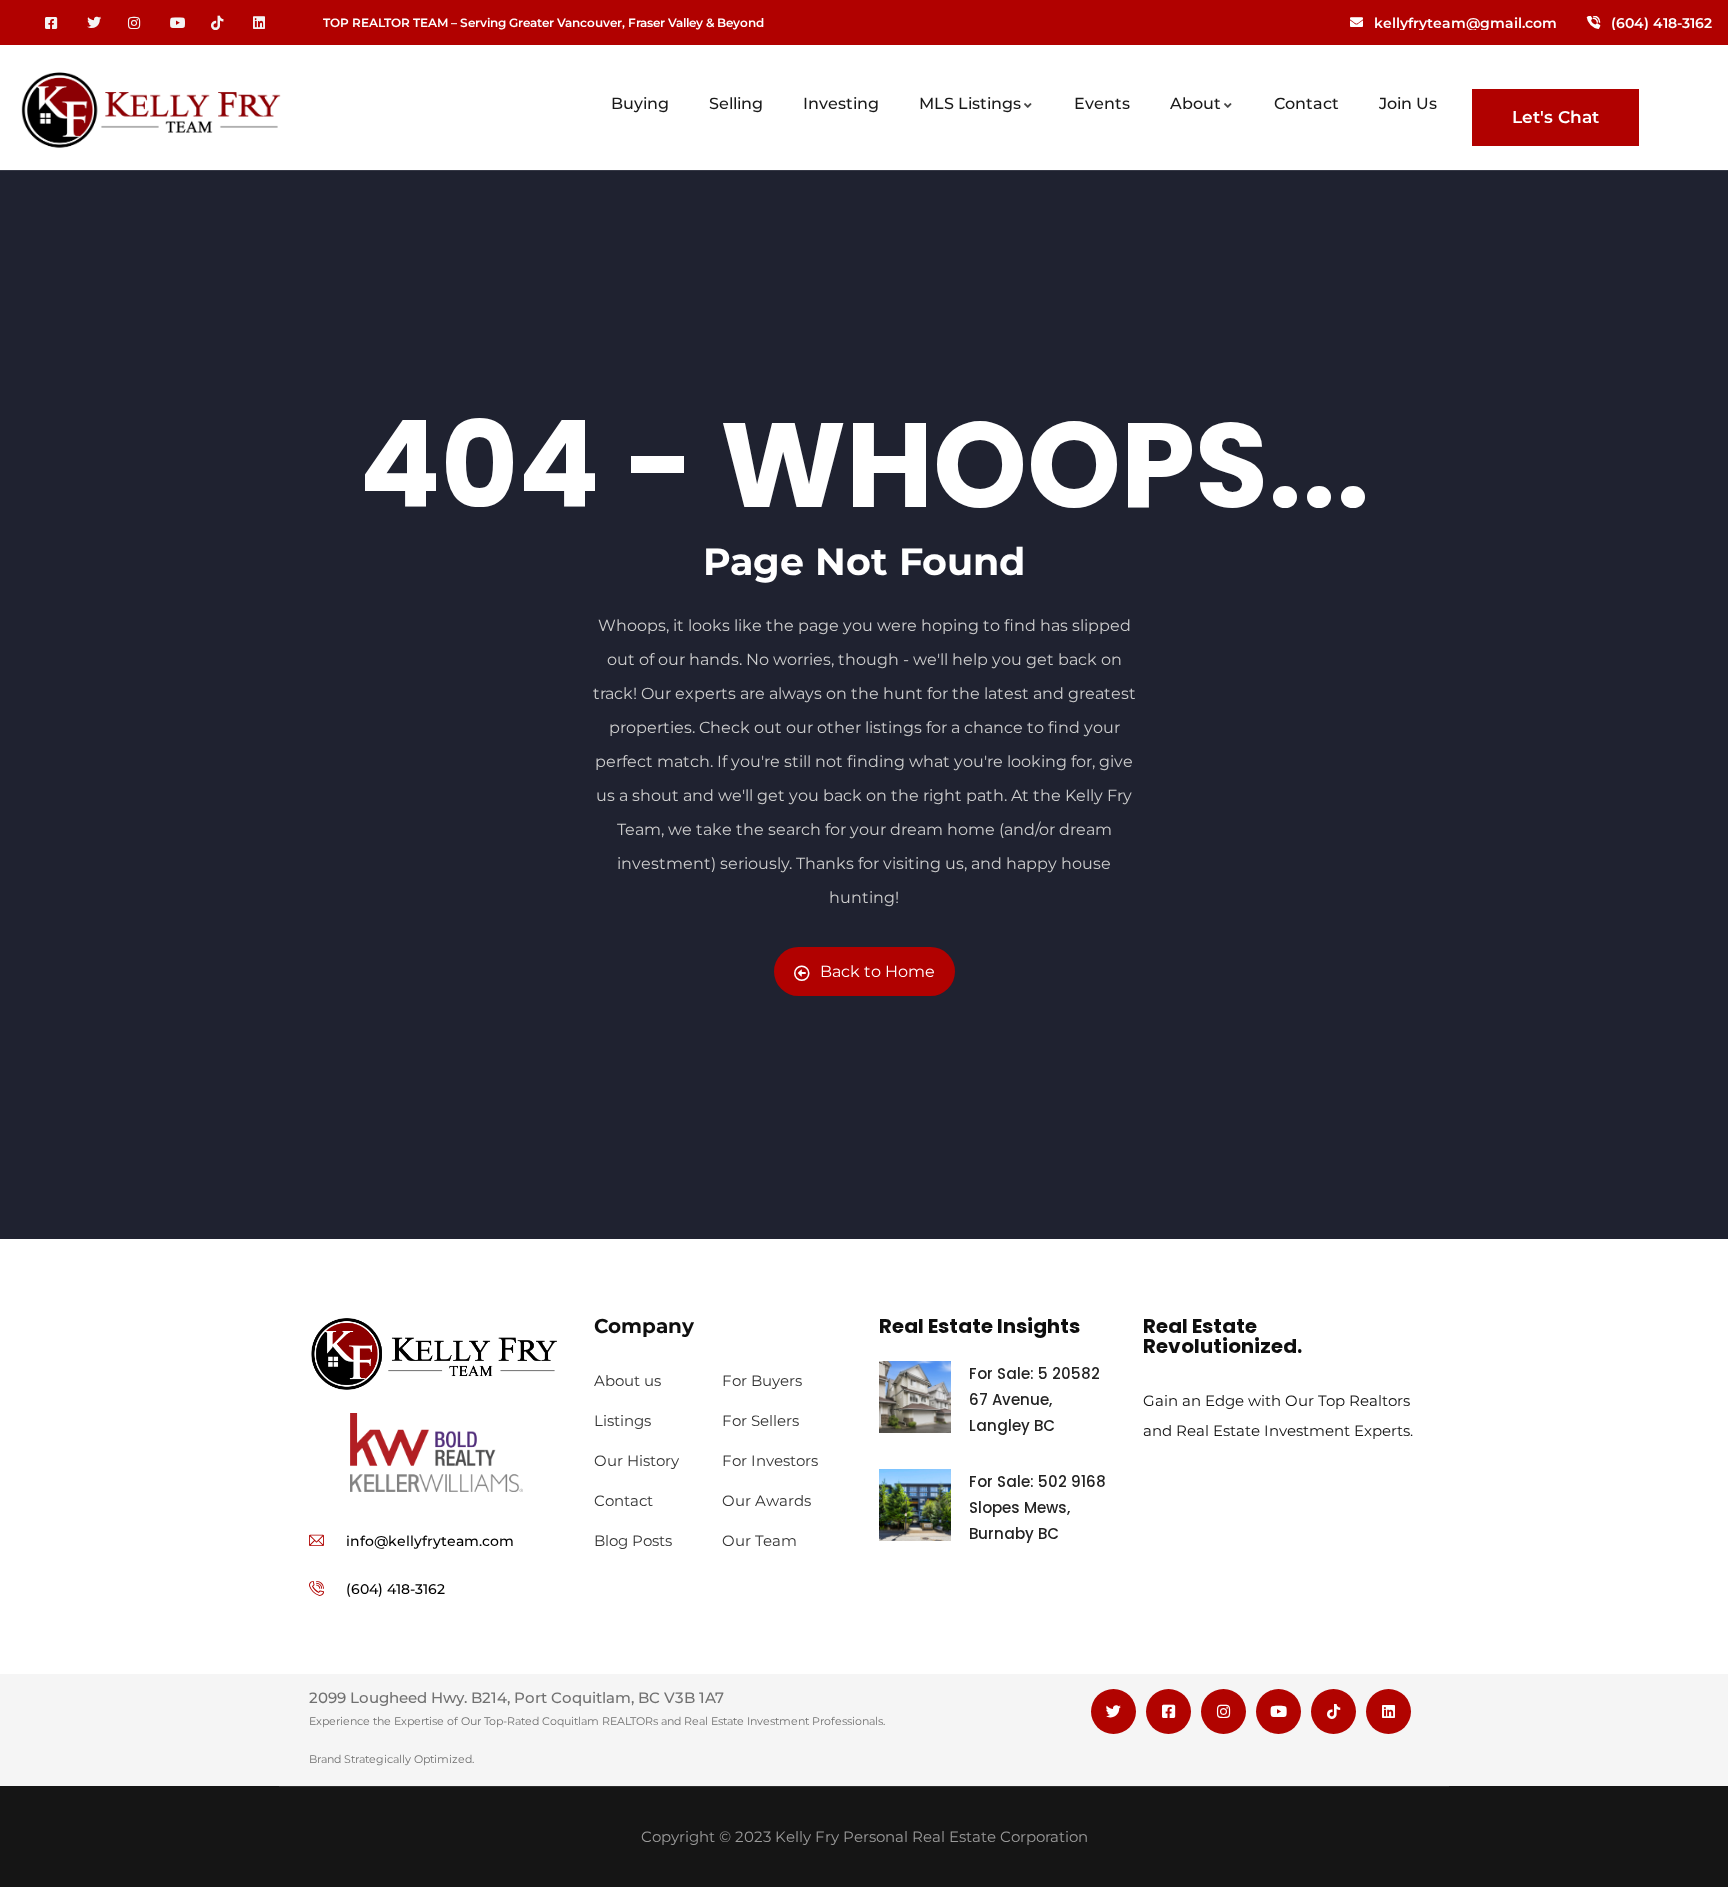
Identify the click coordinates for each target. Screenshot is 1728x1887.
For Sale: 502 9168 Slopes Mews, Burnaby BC (1037, 1507)
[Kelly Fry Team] (436, 1354)
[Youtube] (1278, 1711)
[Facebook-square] (1168, 1711)
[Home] (151, 114)
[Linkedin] (1388, 1711)
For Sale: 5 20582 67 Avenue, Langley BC (1034, 1399)
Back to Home (877, 971)
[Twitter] (1113, 1711)
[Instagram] (1223, 1711)
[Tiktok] (1333, 1711)
